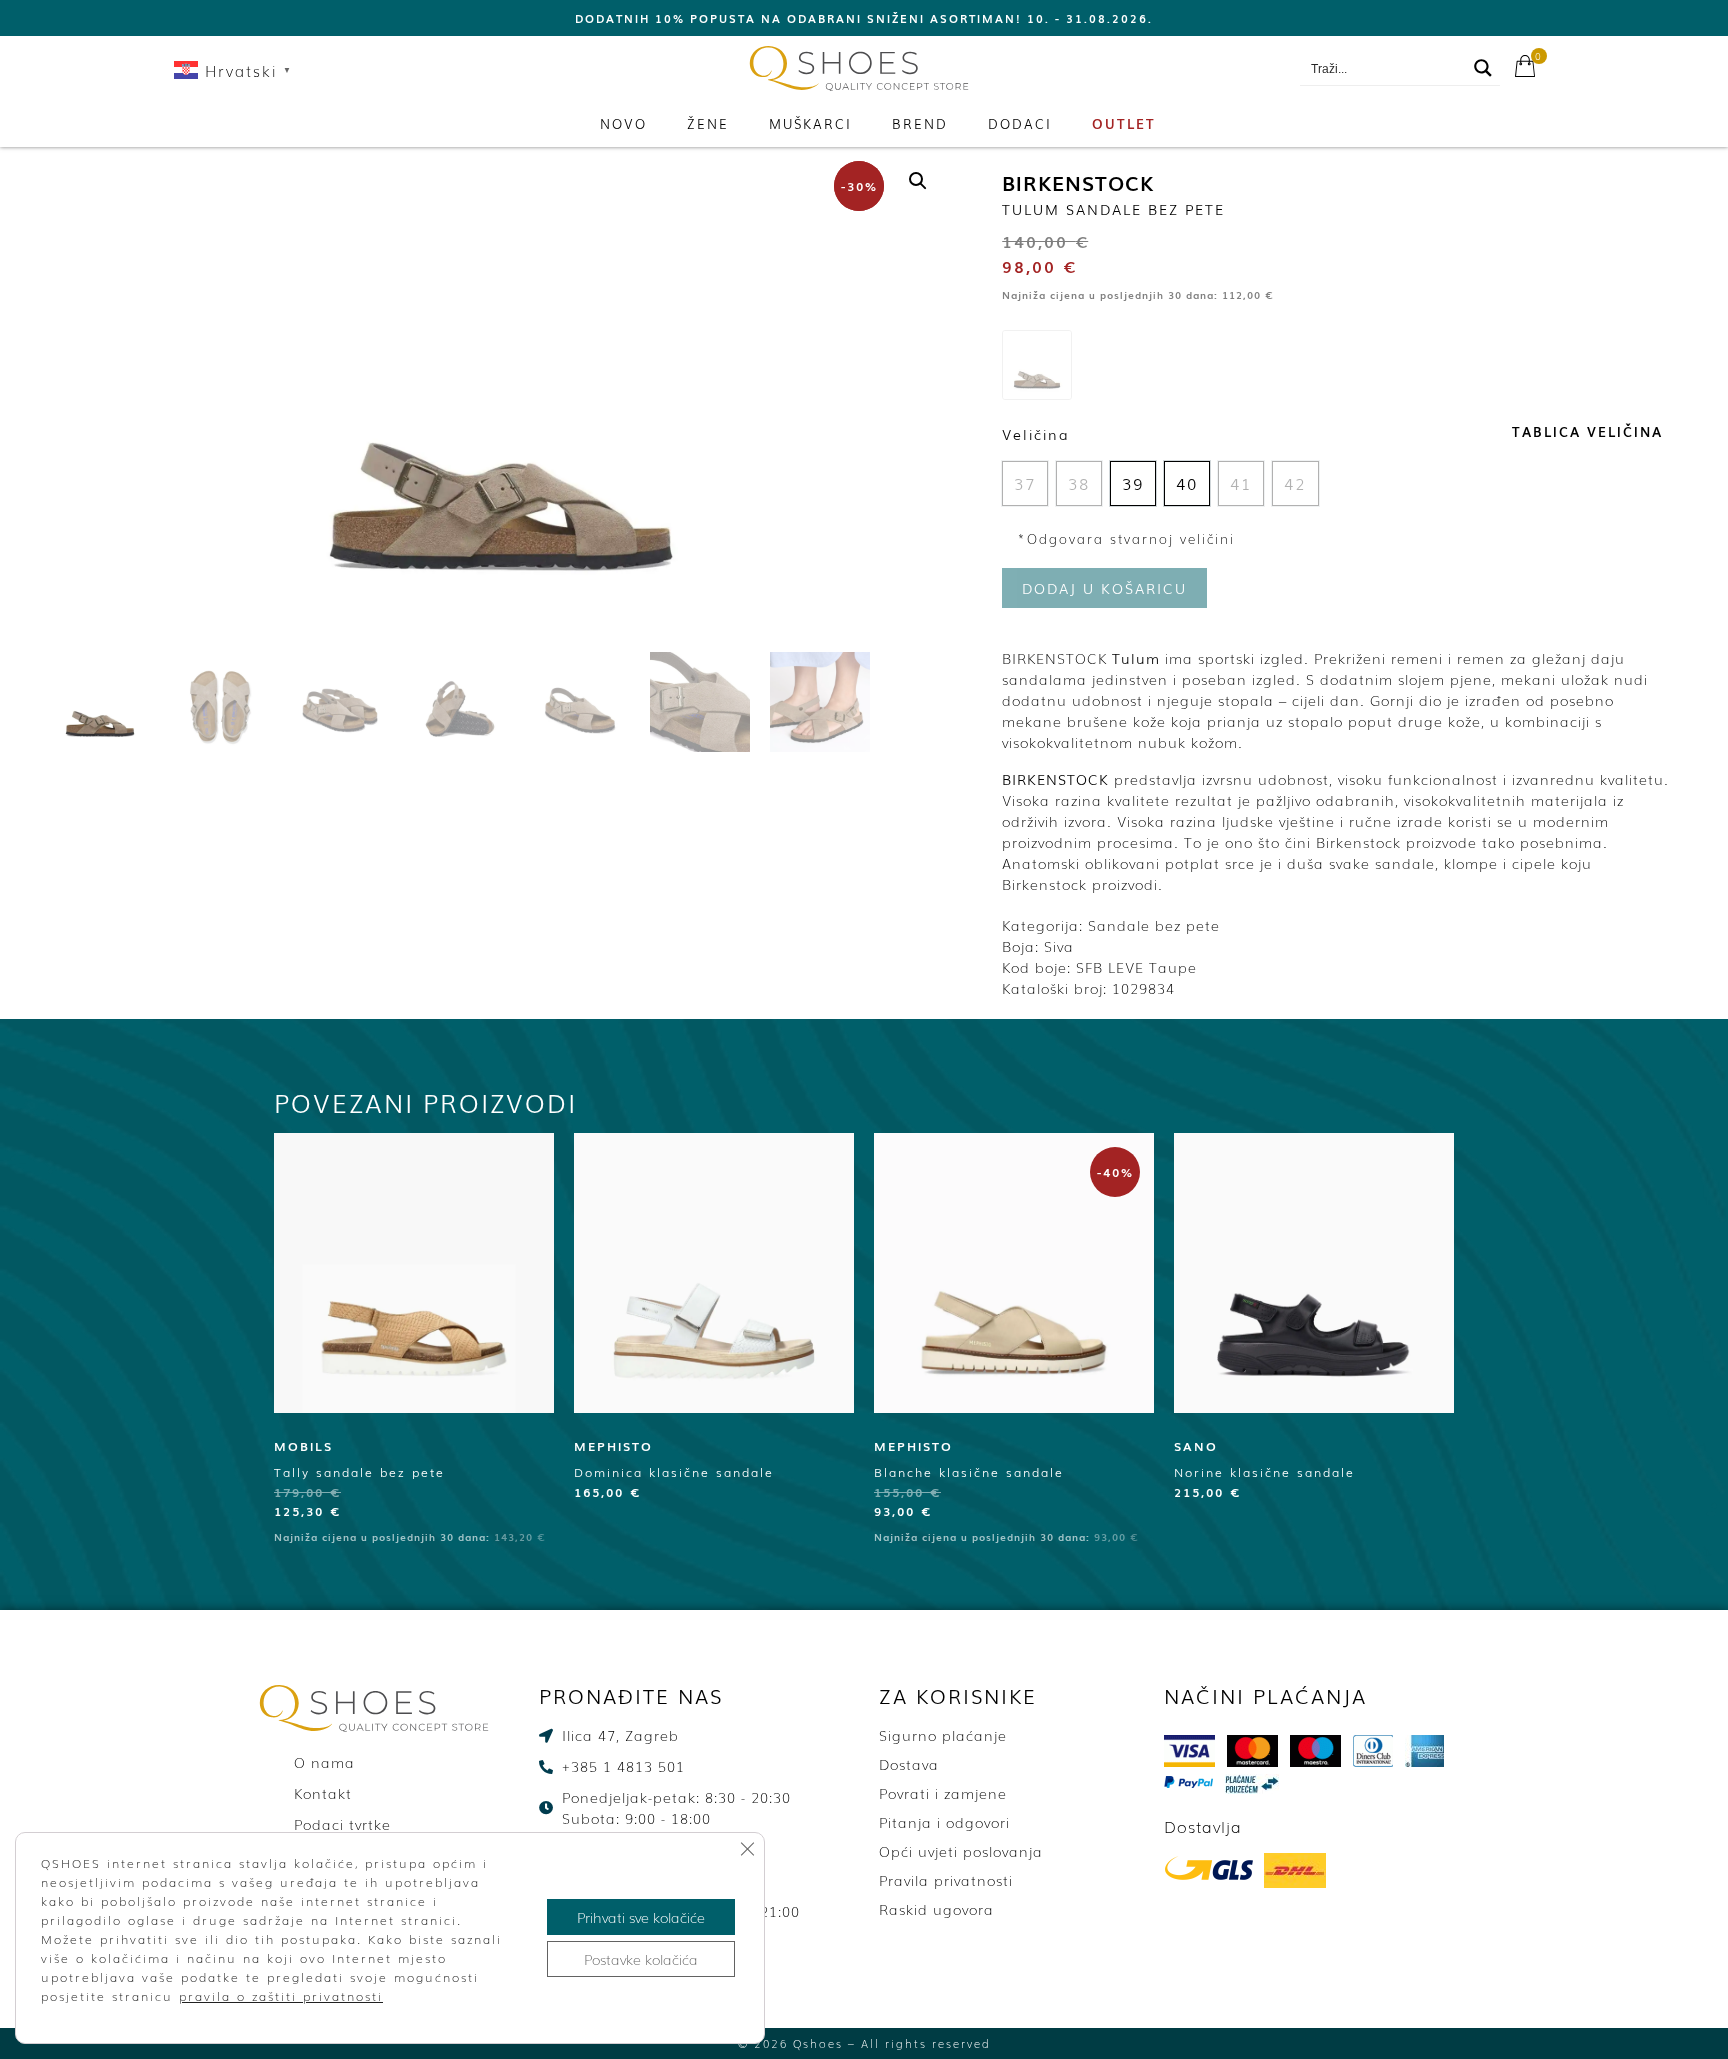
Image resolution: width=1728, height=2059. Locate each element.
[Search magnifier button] (1483, 68)
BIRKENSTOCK (1078, 182)
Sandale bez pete (1154, 925)
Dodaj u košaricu (1104, 588)
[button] (918, 181)
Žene (708, 123)
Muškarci (810, 123)
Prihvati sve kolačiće (641, 1917)
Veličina (1036, 434)
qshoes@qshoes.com (1205, 69)
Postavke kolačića (641, 1959)
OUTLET (1124, 123)
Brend (920, 123)
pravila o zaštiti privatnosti (281, 1996)
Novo (623, 123)
